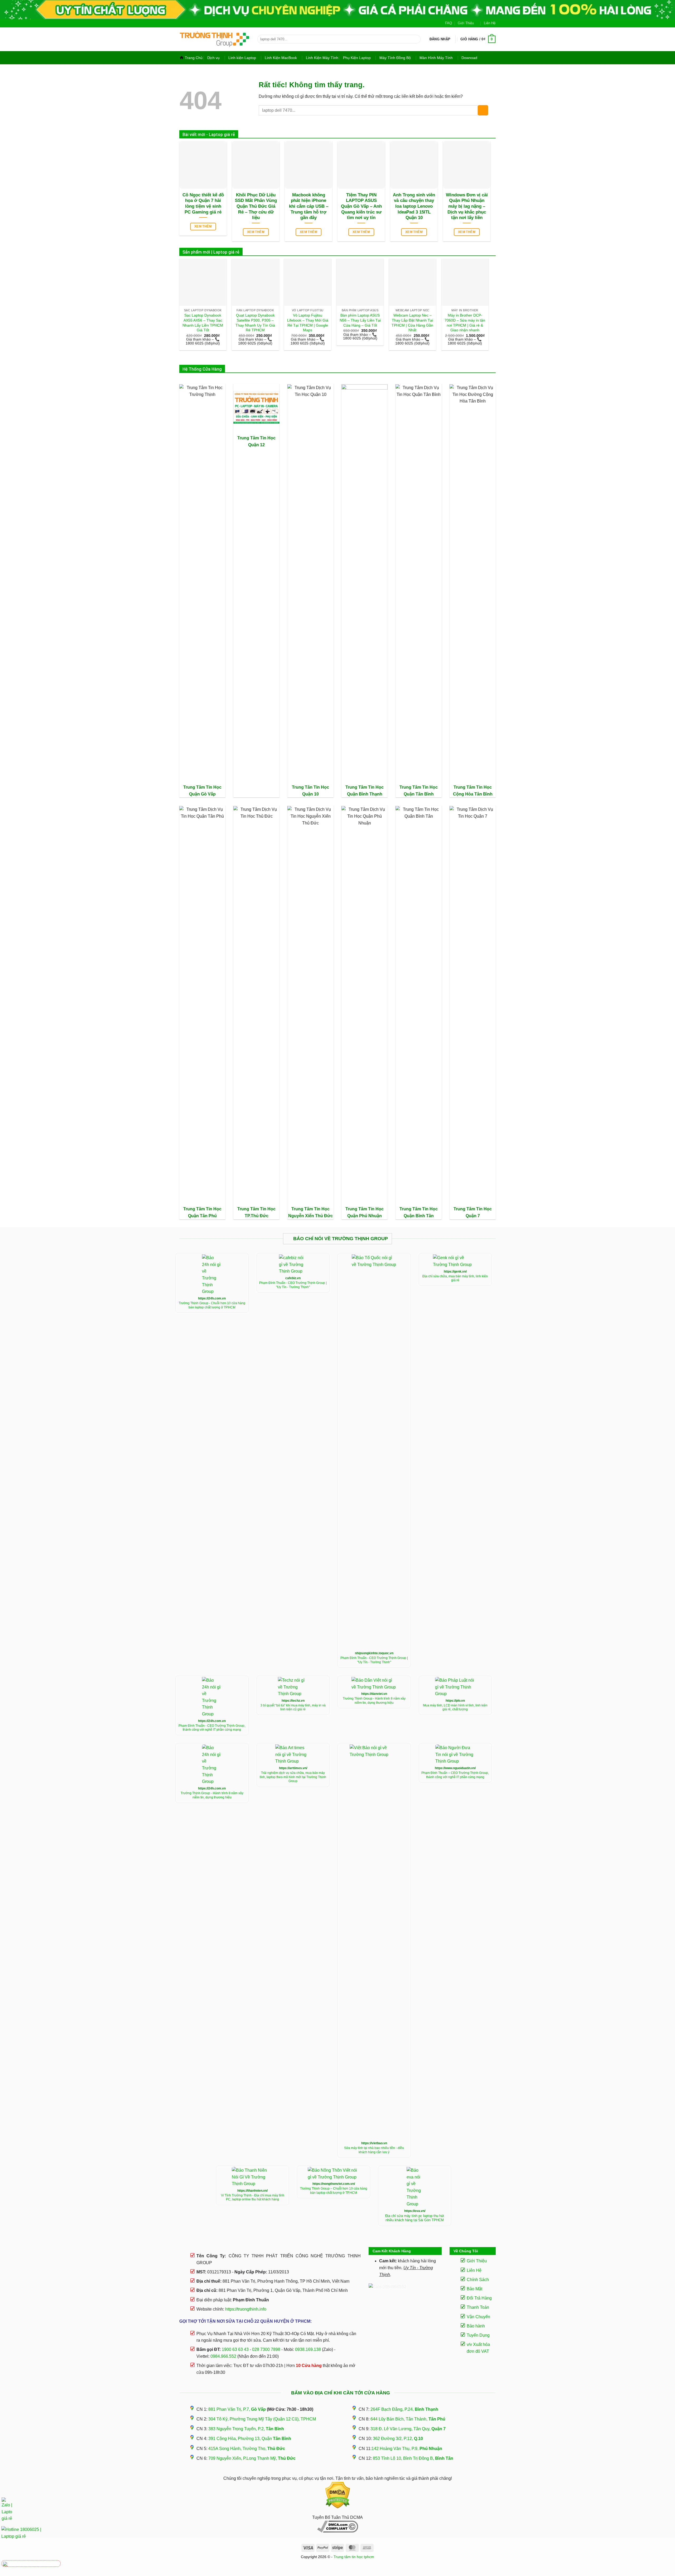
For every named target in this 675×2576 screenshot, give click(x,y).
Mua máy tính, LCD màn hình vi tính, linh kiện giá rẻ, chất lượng (455, 1707)
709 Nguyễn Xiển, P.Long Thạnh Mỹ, (252, 2458)
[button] (440, 39)
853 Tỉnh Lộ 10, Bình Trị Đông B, (413, 2458)
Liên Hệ (490, 23)
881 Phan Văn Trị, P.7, (237, 2409)
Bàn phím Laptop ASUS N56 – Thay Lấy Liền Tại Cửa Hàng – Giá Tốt (360, 320)
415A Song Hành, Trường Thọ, (247, 2449)
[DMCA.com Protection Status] (337, 2495)
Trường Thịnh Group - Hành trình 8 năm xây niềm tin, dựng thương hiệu (374, 1701)
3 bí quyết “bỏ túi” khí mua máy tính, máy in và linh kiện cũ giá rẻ (293, 1707)
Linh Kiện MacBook (281, 58)
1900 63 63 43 (235, 2349)
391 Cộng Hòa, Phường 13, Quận (250, 2439)
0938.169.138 (308, 2349)
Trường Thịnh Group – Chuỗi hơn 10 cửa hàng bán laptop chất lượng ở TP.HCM (334, 2191)
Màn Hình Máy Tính (436, 58)
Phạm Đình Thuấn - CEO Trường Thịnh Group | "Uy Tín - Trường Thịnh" (293, 1285)
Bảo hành (476, 2326)
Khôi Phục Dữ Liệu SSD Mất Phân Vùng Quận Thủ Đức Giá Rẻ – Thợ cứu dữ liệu (256, 206)
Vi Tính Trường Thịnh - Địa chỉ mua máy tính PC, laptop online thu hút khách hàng (253, 2197)
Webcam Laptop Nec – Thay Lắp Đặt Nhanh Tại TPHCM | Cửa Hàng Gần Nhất (412, 323)
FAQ (449, 23)
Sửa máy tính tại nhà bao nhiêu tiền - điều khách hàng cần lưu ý (374, 2150)
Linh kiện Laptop (242, 58)
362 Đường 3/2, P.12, (398, 2439)
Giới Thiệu (466, 23)
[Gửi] (415, 39)
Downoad (469, 58)
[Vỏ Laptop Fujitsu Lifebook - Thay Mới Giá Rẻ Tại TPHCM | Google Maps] (308, 282)
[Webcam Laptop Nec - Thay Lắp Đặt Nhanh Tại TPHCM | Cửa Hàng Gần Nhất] (413, 282)
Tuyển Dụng (478, 2335)
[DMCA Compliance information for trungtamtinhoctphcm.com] (337, 2527)
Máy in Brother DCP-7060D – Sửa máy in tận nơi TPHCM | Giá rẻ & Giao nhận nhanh (465, 323)
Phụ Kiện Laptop (357, 58)
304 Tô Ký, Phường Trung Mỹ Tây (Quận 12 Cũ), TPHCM (262, 2419)
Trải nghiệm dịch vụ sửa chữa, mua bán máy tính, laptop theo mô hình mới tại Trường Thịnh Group (293, 1777)
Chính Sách (478, 2280)
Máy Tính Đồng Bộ (395, 58)
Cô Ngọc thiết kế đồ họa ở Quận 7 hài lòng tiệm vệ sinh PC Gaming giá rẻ (203, 203)
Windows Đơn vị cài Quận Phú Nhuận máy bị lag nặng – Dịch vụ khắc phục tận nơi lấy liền (467, 206)
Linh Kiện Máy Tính (322, 58)
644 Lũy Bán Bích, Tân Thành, (408, 2419)
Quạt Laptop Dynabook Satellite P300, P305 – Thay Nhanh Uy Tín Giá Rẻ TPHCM (255, 323)
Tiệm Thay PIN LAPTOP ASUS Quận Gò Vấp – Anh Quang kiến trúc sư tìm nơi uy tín (361, 206)
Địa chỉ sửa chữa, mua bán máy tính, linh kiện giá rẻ (455, 1278)
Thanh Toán (478, 2307)
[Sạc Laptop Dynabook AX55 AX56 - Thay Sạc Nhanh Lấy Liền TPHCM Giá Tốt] (203, 282)
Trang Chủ (194, 58)
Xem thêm (203, 226)
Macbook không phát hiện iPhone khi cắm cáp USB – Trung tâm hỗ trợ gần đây (309, 206)
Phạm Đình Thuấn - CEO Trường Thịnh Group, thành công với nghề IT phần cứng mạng (212, 1728)
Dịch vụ (213, 58)
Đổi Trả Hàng (479, 2298)
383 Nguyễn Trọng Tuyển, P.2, (246, 2429)
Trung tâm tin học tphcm (354, 2557)
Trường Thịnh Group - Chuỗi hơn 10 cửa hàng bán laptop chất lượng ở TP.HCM (212, 1305)
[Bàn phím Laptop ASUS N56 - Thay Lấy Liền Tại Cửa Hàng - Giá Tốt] (360, 282)
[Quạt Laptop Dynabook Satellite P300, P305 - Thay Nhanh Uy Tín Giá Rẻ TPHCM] (255, 282)
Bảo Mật (474, 2289)
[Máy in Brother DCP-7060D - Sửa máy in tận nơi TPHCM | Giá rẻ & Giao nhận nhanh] (465, 282)
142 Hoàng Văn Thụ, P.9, (407, 2449)
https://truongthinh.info (246, 2309)
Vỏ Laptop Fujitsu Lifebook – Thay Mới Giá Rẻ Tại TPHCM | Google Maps (308, 323)
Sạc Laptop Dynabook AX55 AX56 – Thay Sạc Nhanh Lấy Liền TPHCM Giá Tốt (203, 323)
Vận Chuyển (478, 2317)
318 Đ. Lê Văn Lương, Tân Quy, (408, 2429)
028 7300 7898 (266, 2349)
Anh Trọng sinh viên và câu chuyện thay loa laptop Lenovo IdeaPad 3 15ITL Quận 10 (414, 206)
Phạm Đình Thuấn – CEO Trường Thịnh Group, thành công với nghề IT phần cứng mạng (455, 1775)
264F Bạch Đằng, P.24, (404, 2409)
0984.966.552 (223, 2356)
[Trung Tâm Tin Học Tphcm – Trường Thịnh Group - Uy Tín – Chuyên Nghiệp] (214, 39)
